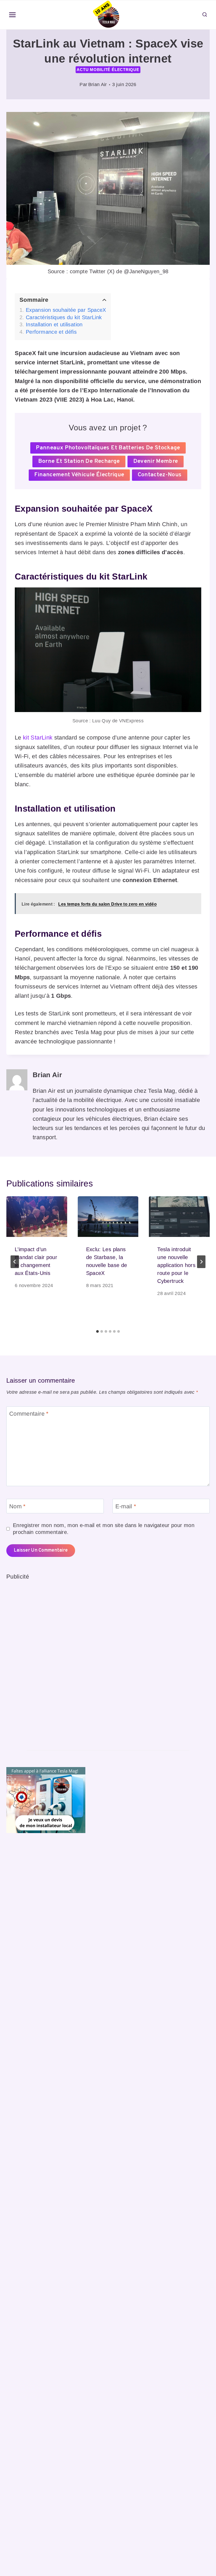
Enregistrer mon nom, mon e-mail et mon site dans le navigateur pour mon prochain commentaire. (104, 1529)
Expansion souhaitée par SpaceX (66, 310)
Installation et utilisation (54, 324)
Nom (18, 1506)
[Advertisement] (46, 1660)
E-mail (126, 1506)
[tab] (97, 1331)
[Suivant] (201, 1262)
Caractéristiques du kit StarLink (64, 317)
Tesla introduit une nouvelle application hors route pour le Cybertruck (176, 1265)
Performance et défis (51, 332)
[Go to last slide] (15, 1262)
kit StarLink (38, 738)
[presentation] (37, 1217)
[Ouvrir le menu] (13, 15)
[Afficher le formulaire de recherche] (205, 15)
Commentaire (29, 1414)
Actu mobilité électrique (108, 70)
